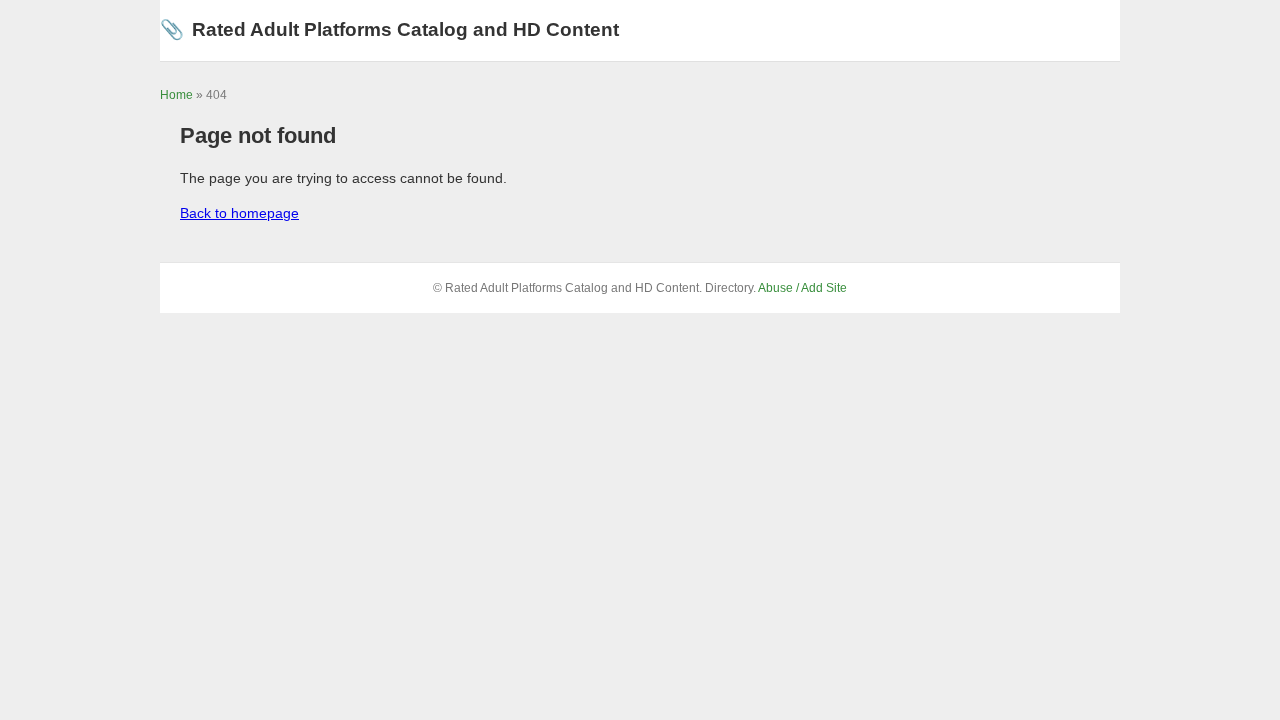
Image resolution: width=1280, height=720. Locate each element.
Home (176, 95)
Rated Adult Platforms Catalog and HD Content (389, 29)
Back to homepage (239, 213)
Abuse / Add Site (802, 288)
